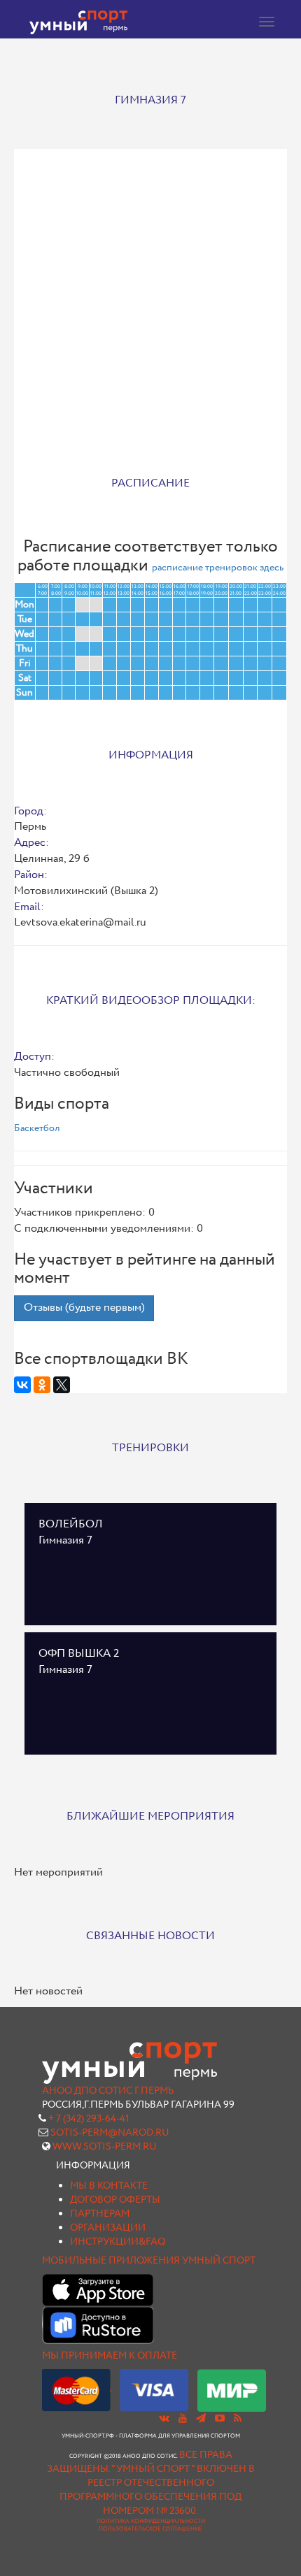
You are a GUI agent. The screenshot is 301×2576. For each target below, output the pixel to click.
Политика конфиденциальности (151, 2521)
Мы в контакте (109, 2186)
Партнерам (100, 2214)
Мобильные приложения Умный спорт (149, 2261)
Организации (108, 2228)
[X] (62, 1385)
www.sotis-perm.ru (105, 2147)
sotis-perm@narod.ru (110, 2133)
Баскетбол (37, 1128)
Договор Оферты (115, 2200)
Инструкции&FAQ (118, 2242)
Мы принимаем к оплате (110, 2356)
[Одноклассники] (42, 1385)
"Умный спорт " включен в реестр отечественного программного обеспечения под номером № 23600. (157, 2490)
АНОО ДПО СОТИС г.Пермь (108, 2091)
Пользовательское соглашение (150, 2529)
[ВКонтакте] (22, 1385)
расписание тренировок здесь (218, 568)
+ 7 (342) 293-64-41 (89, 2119)
